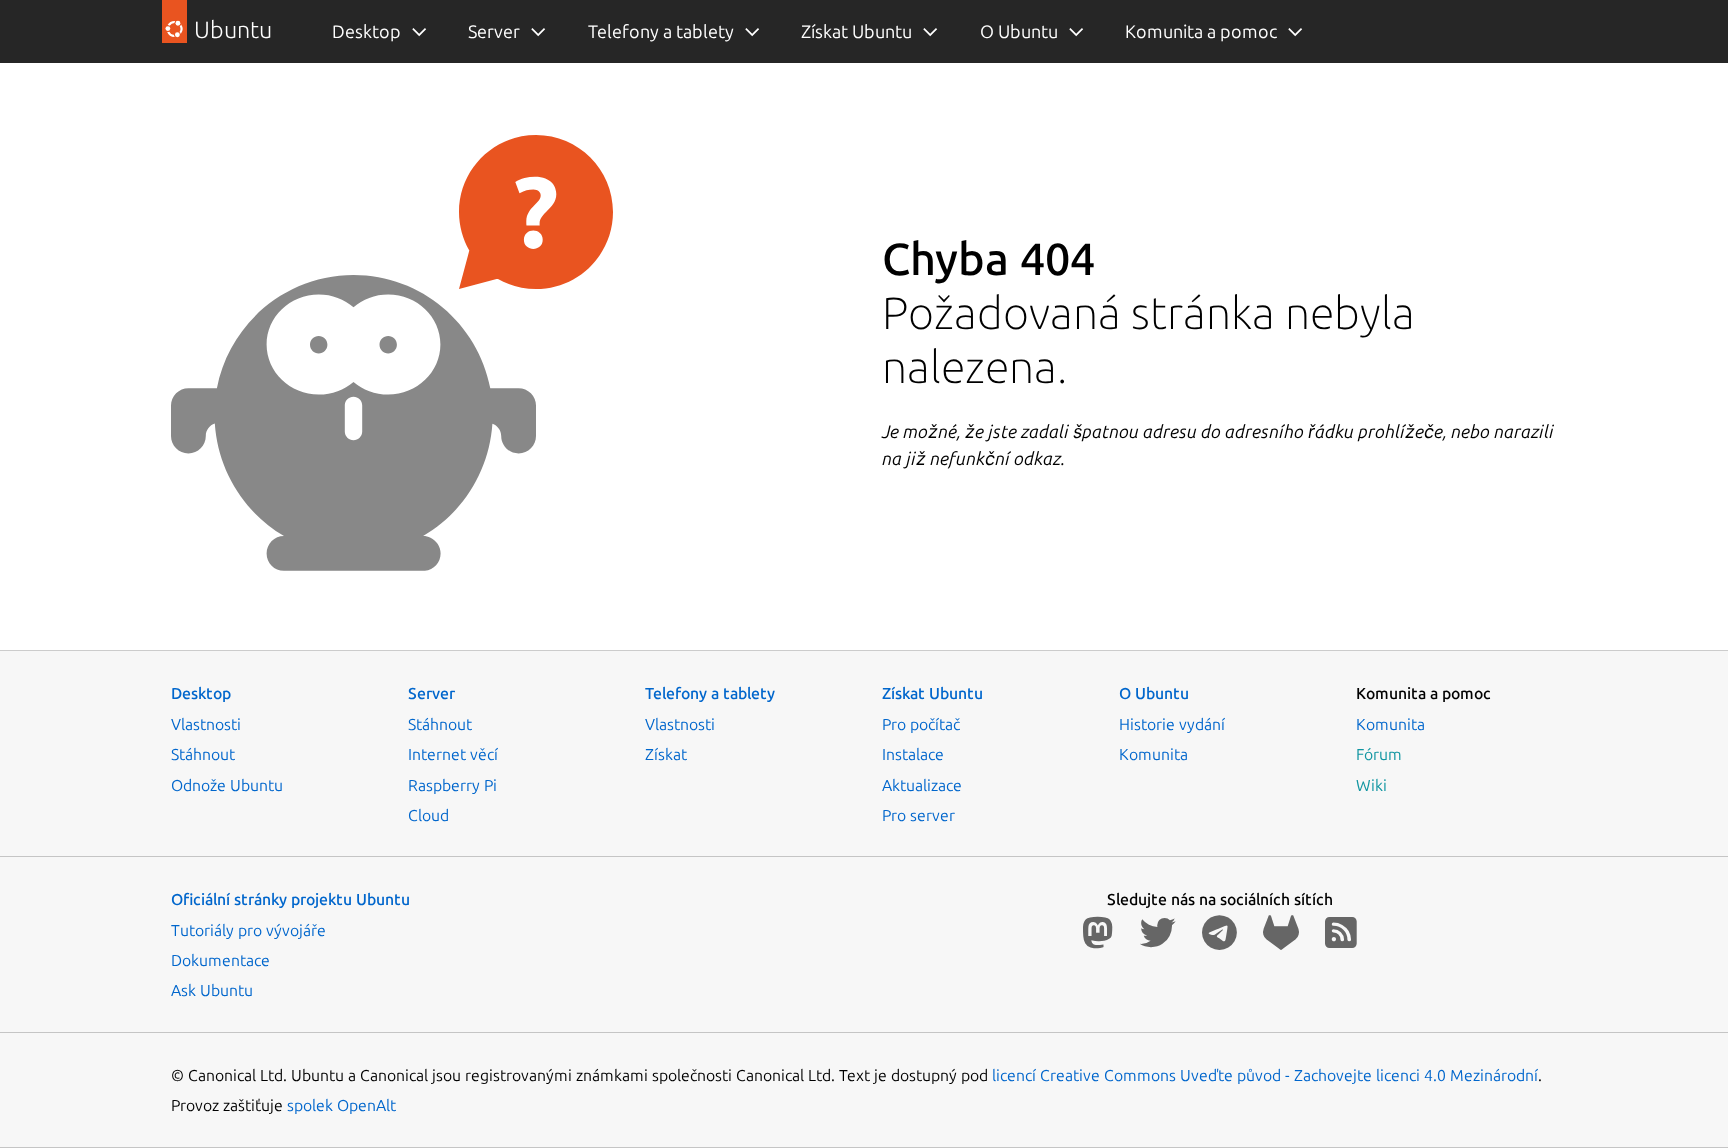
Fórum (1379, 754)
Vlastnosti (206, 724)
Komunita (1153, 754)
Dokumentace (220, 960)
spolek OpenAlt (341, 1105)
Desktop (366, 31)
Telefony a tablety (661, 31)
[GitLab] (1285, 932)
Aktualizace (922, 785)
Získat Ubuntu (856, 31)
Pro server (918, 815)
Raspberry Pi (452, 785)
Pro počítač (921, 724)
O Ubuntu (1019, 31)
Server (494, 31)
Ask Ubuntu (212, 990)
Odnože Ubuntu (227, 785)
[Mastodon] (1102, 932)
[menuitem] (368, 31)
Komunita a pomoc (1201, 31)
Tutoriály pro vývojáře (248, 930)
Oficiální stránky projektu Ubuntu (290, 899)
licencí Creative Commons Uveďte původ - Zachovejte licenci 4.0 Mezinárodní (1265, 1075)
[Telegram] (1223, 932)
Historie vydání (1172, 724)
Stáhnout (203, 754)
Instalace (913, 754)
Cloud (428, 815)
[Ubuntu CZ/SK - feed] (1341, 932)
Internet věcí (453, 754)
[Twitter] (1162, 932)
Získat (666, 754)
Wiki (1371, 785)
